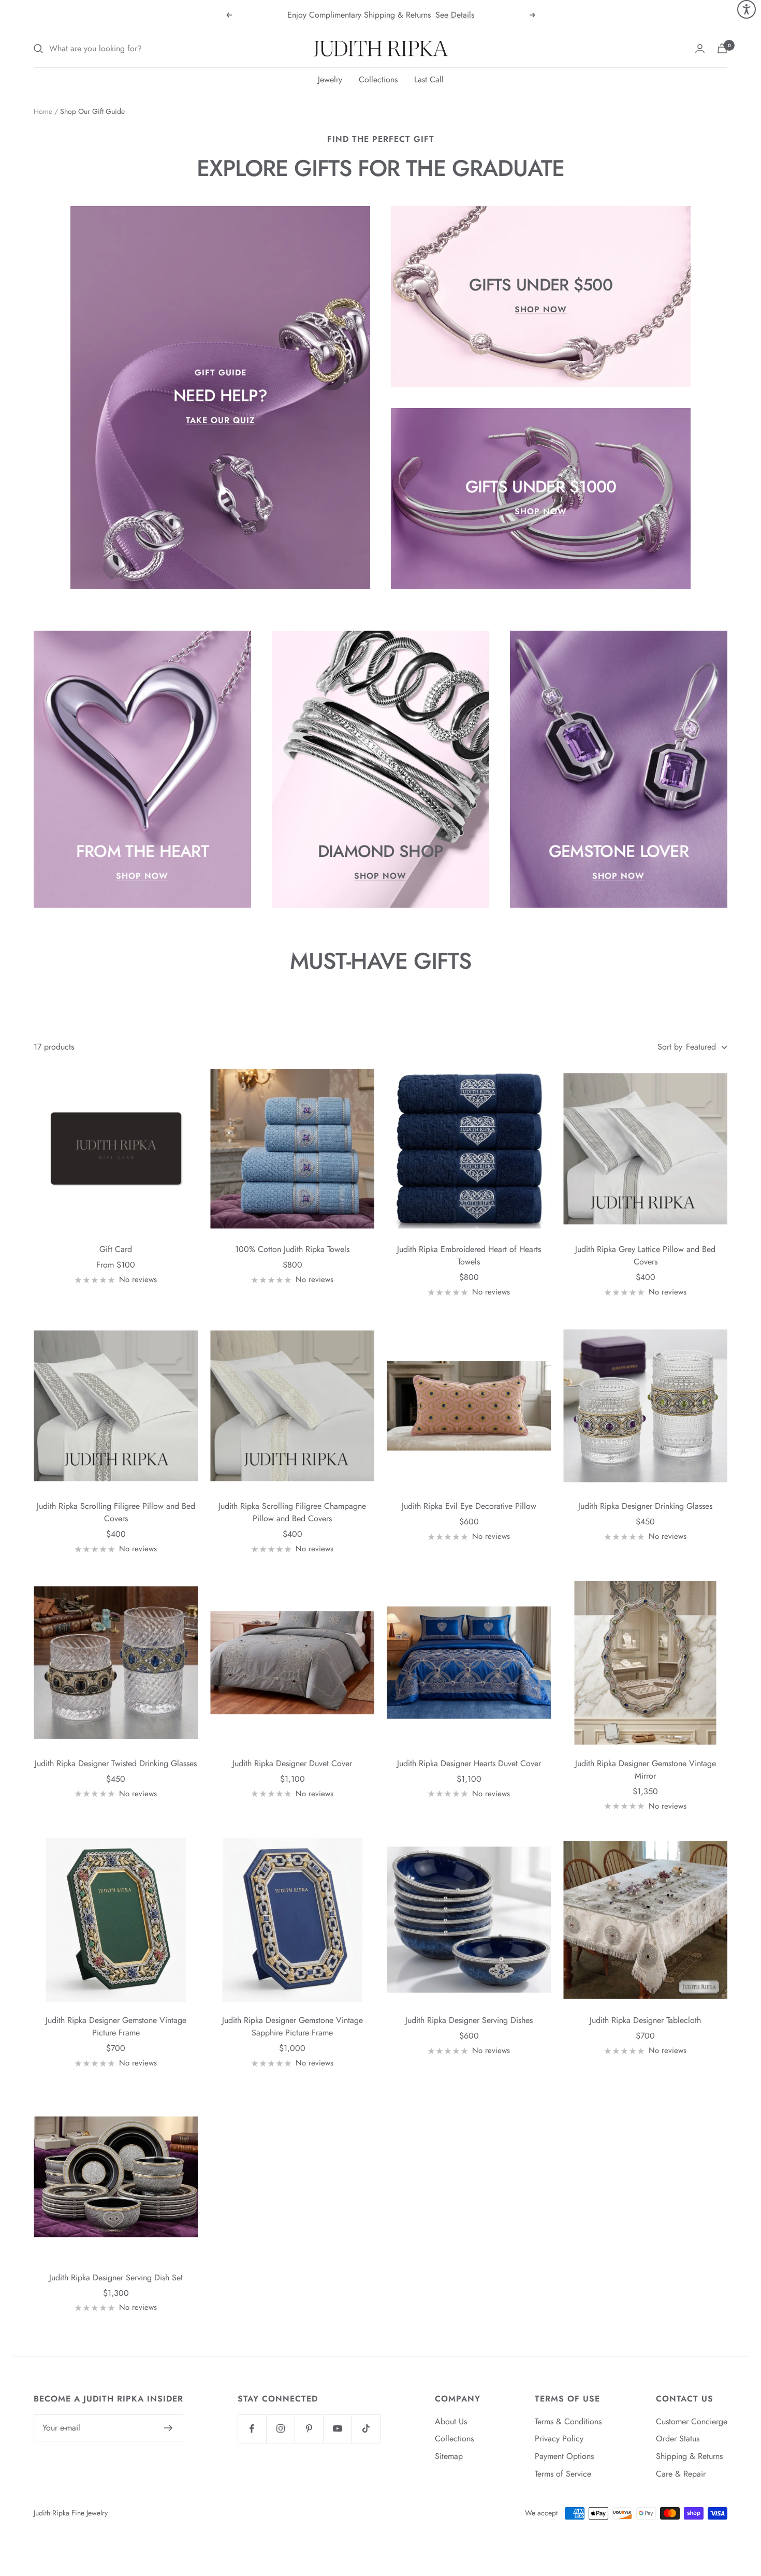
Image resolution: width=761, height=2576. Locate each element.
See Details (455, 15)
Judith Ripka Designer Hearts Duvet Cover (469, 1763)
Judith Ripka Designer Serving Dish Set (116, 2277)
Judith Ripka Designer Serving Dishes (469, 2020)
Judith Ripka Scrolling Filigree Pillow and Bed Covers (116, 1512)
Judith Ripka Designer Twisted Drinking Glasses (116, 1763)
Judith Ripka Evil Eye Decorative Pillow (469, 1506)
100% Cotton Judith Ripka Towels (292, 1249)
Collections (378, 79)
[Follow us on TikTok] (366, 2429)
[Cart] (722, 48)
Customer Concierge (692, 2421)
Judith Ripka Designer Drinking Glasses (645, 1506)
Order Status (678, 2439)
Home (43, 111)
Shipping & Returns (689, 2456)
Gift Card (116, 1249)
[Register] (169, 2428)
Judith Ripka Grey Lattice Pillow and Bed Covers (645, 1255)
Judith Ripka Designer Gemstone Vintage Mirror (646, 1770)
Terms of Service (563, 2474)
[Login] (700, 48)
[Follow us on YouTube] (337, 2429)
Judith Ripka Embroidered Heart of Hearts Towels (469, 1255)
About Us (451, 2421)
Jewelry (330, 79)
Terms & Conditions (568, 2421)
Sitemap (449, 2456)
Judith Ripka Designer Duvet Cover (292, 1763)
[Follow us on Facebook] (252, 2429)
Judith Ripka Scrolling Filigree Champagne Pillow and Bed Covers (292, 1512)
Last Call (429, 79)
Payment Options (564, 2456)
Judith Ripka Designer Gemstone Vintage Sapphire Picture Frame (292, 2026)
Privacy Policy (559, 2439)
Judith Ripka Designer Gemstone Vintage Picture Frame (116, 2026)
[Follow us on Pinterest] (309, 2429)
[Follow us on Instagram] (280, 2429)
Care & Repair (681, 2474)
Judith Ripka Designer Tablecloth (645, 2020)
